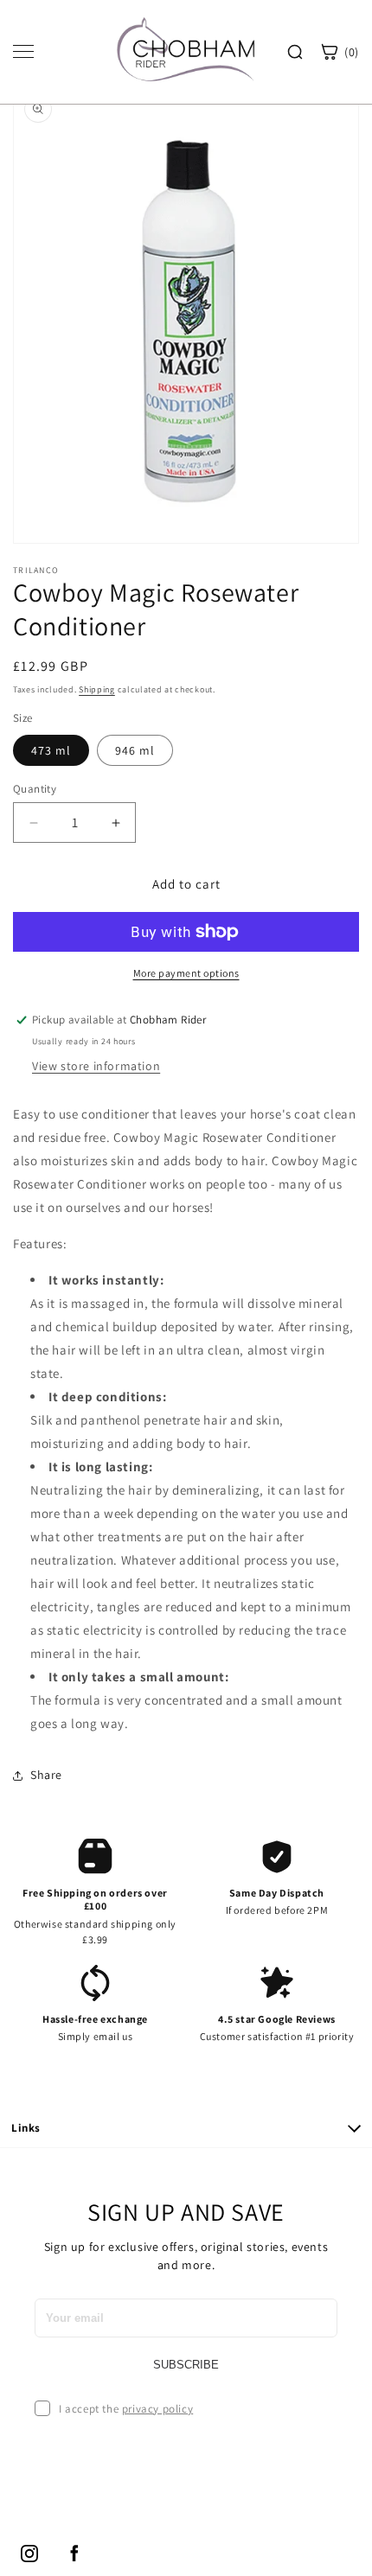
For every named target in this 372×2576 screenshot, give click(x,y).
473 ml (51, 750)
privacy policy (157, 2409)
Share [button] (46, 1775)
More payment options (186, 973)
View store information (96, 1066)
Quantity (35, 789)
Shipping (97, 689)
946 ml (135, 750)
